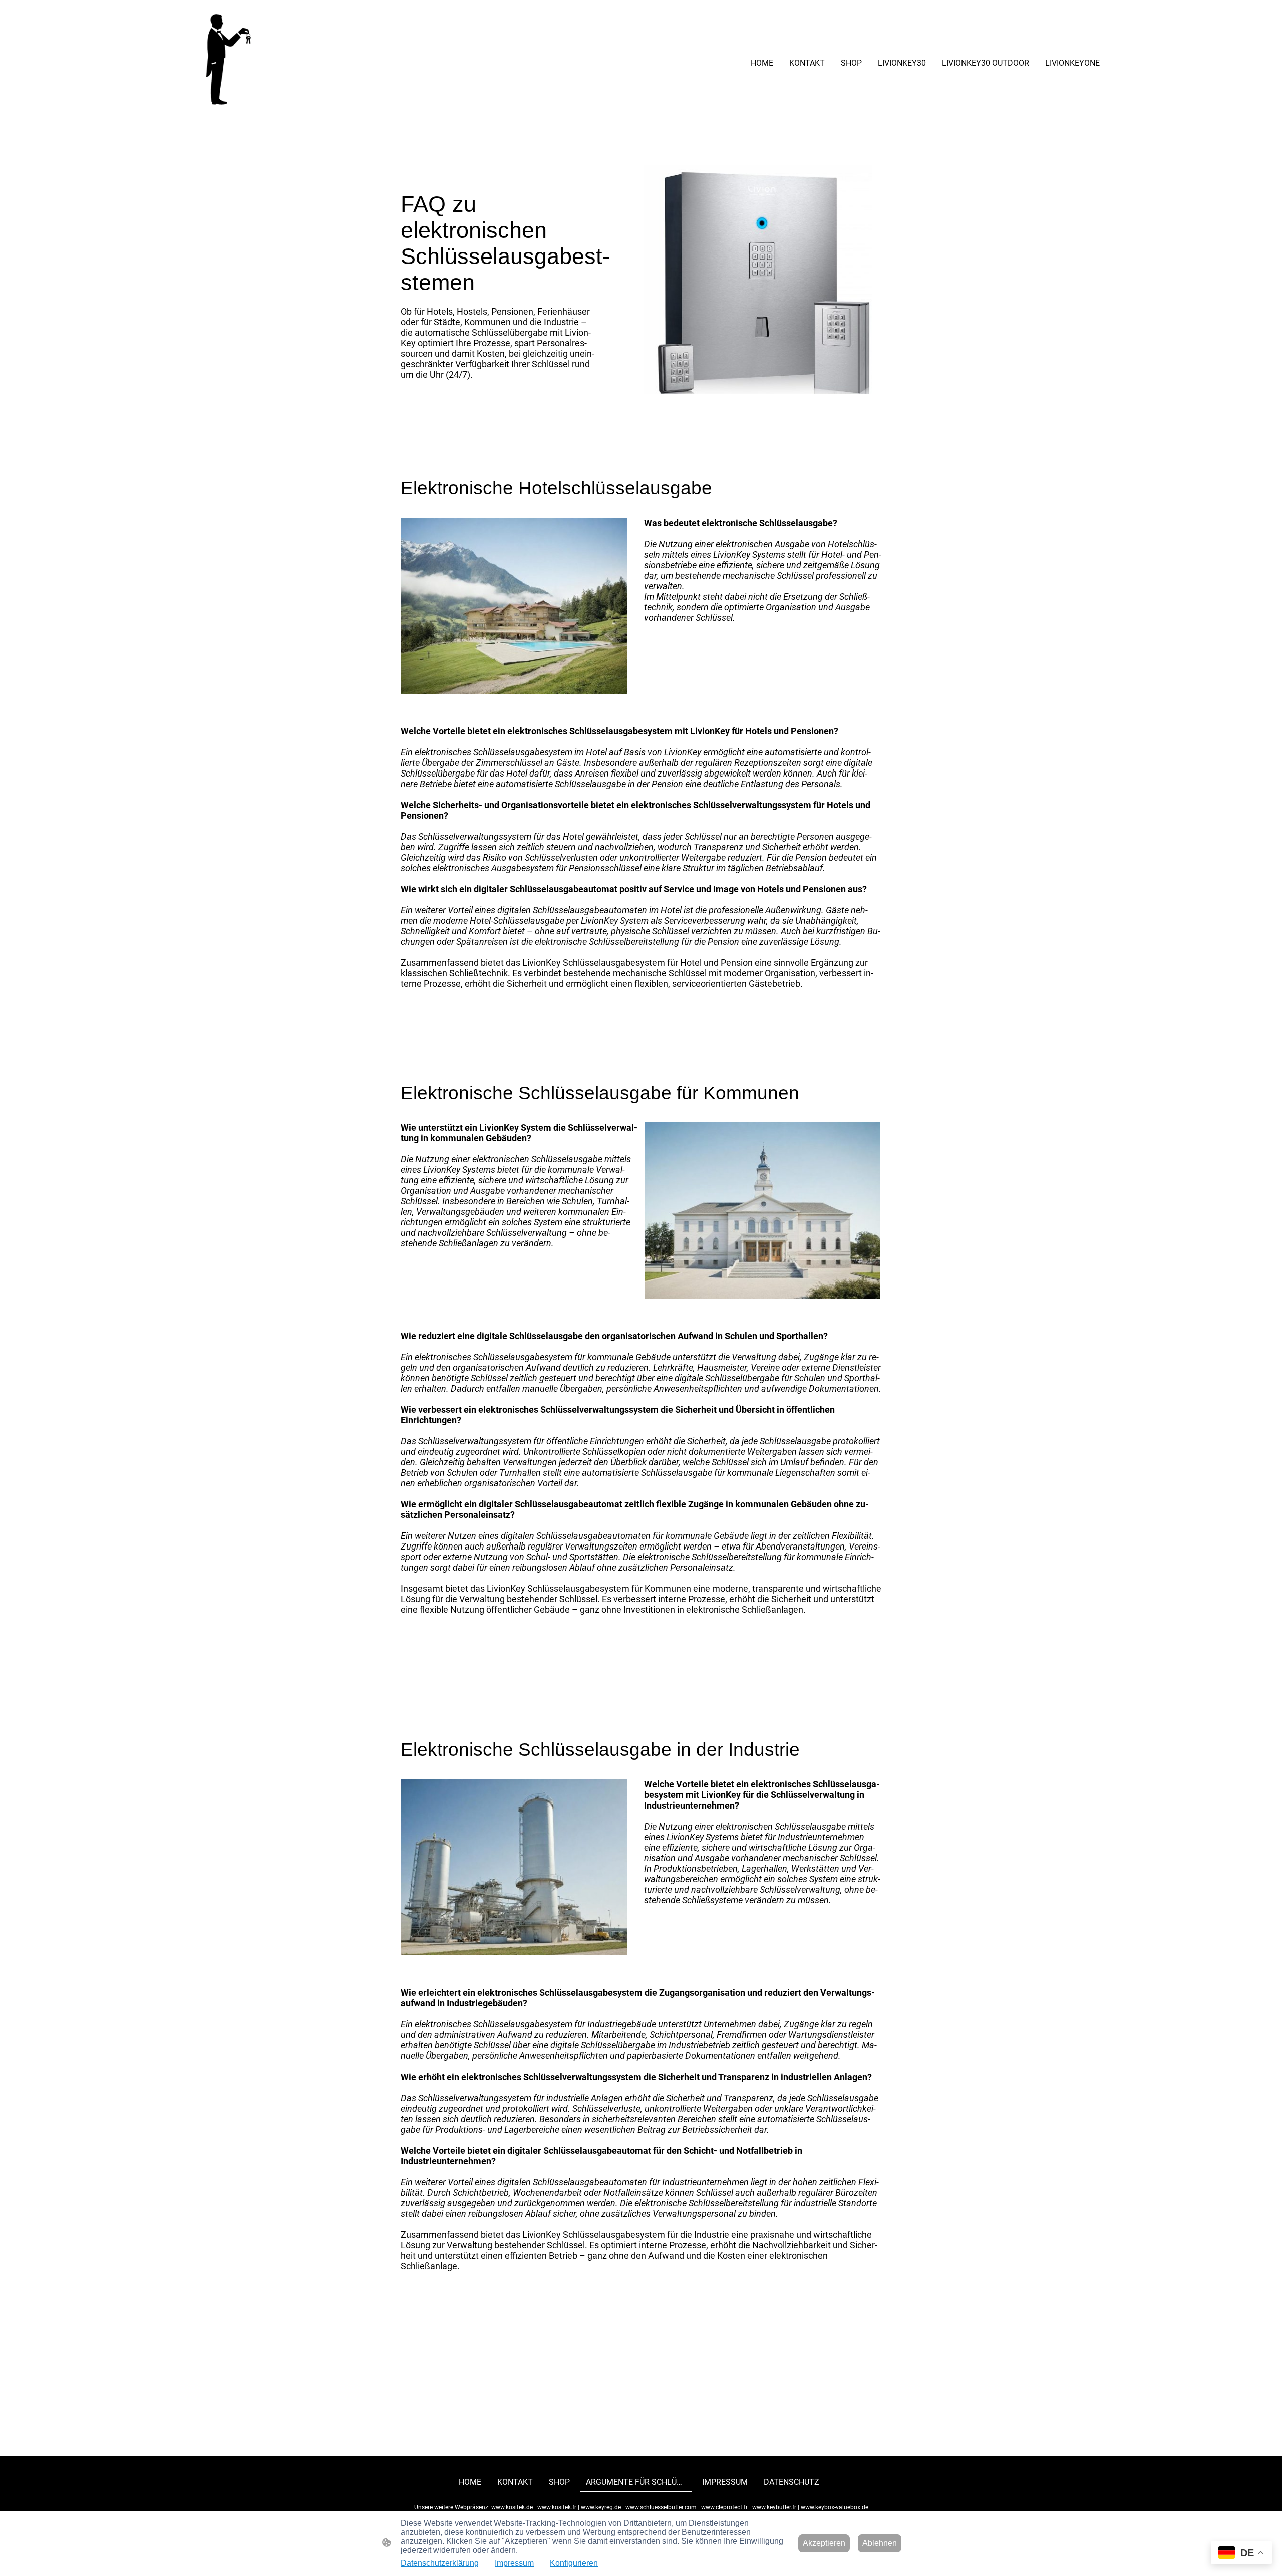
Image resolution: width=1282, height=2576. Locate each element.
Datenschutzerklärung (440, 2563)
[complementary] (1241, 2554)
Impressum (514, 2563)
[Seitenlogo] (227, 63)
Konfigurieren (574, 2563)
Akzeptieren (824, 2543)
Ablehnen (880, 2543)
